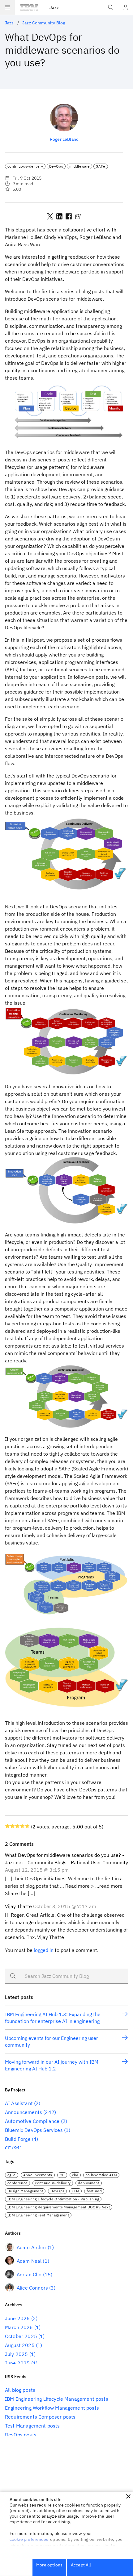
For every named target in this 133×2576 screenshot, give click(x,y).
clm (75, 2175)
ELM (75, 2191)
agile (12, 2175)
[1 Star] (7, 1826)
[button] (128, 2496)
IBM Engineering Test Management (38, 2215)
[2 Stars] (12, 1826)
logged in (44, 1950)
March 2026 (19, 2327)
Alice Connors (32, 2288)
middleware (79, 166)
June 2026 (17, 2318)
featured (94, 2191)
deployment (88, 2183)
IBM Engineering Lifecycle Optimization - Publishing (53, 2199)
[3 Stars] (17, 1826)
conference (17, 2183)
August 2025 (20, 2345)
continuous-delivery (25, 166)
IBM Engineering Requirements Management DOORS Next (59, 2207)
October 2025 (21, 2336)
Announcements (24, 2112)
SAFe (101, 166)
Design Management (25, 2191)
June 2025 (17, 2363)
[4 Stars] (22, 1826)
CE (8, 2148)
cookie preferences (29, 2539)
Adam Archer (32, 2247)
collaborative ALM (101, 2175)
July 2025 (16, 2354)
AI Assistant (19, 2103)
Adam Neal (29, 2261)
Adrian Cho (29, 2274)
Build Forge (18, 2139)
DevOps (56, 166)
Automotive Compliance (32, 2121)
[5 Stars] (27, 1826)
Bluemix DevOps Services (34, 2130)
